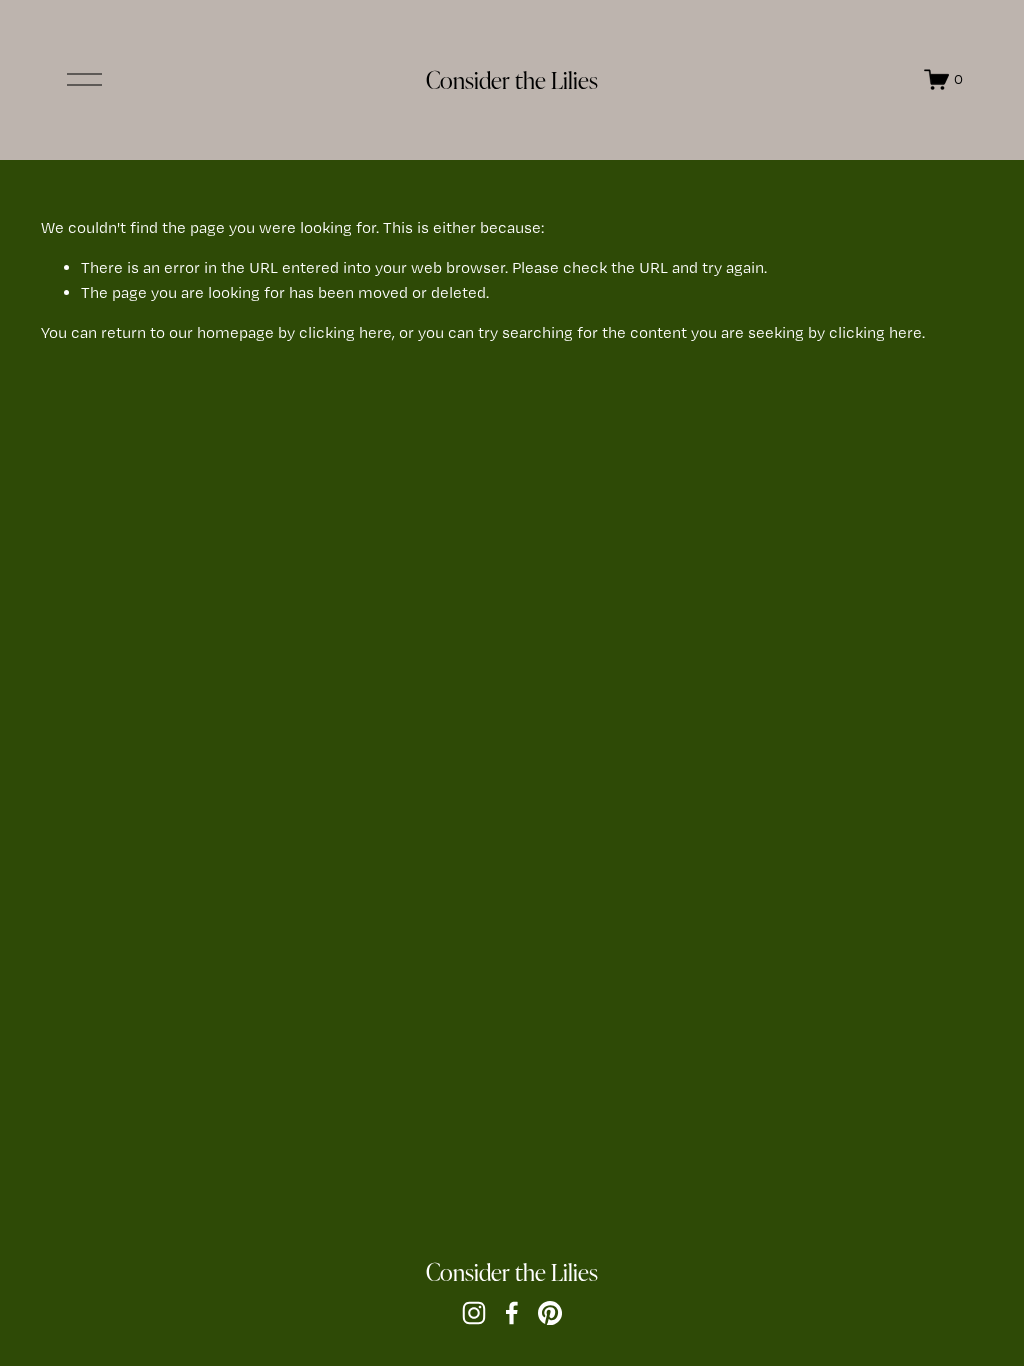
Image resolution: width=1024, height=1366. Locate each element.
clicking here (345, 332)
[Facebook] (512, 1313)
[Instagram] (474, 1313)
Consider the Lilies (512, 79)
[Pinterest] (550, 1313)
